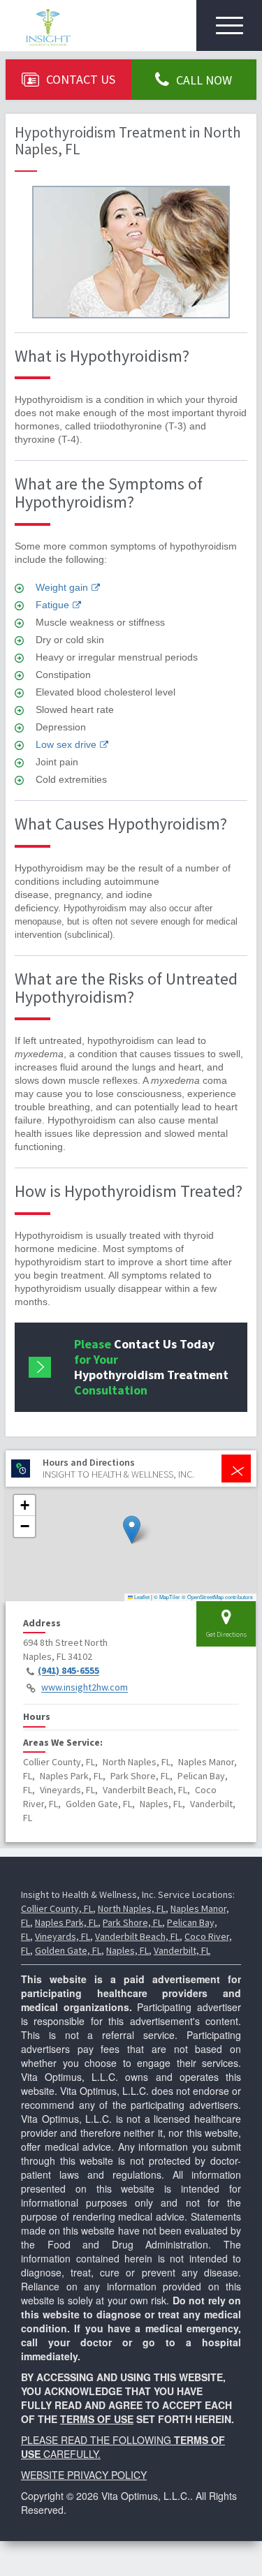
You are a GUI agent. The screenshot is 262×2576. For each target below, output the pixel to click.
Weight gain (62, 587)
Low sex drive (66, 744)
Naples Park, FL (66, 1922)
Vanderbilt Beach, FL (137, 1936)
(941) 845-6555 (68, 1671)
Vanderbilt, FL (182, 1950)
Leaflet (141, 1597)
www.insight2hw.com (85, 1688)
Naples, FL (128, 1950)
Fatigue (52, 605)
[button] (132, 1530)
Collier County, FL (57, 1908)
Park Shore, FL (132, 1922)
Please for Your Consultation (151, 1367)
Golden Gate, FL (68, 1950)
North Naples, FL (132, 1908)
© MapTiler (167, 1597)
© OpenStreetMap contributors (217, 1597)
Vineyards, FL (63, 1936)
